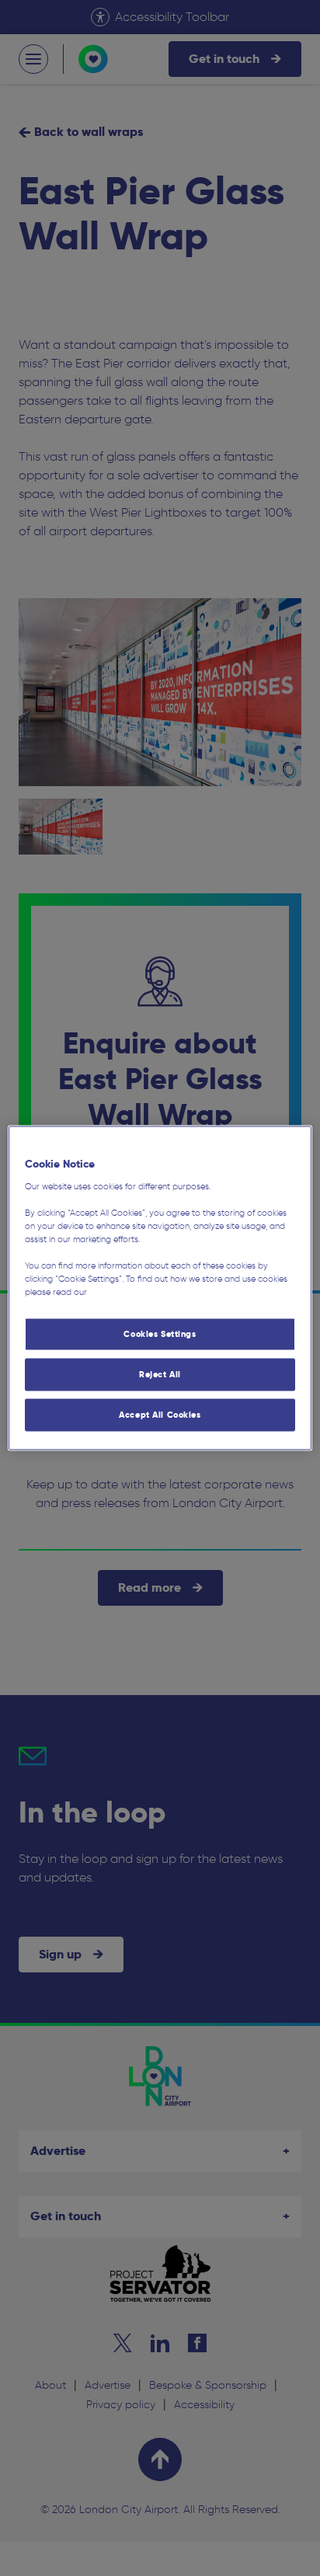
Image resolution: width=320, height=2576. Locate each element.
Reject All (160, 1374)
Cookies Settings (160, 1334)
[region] (160, 1288)
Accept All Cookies (160, 1415)
